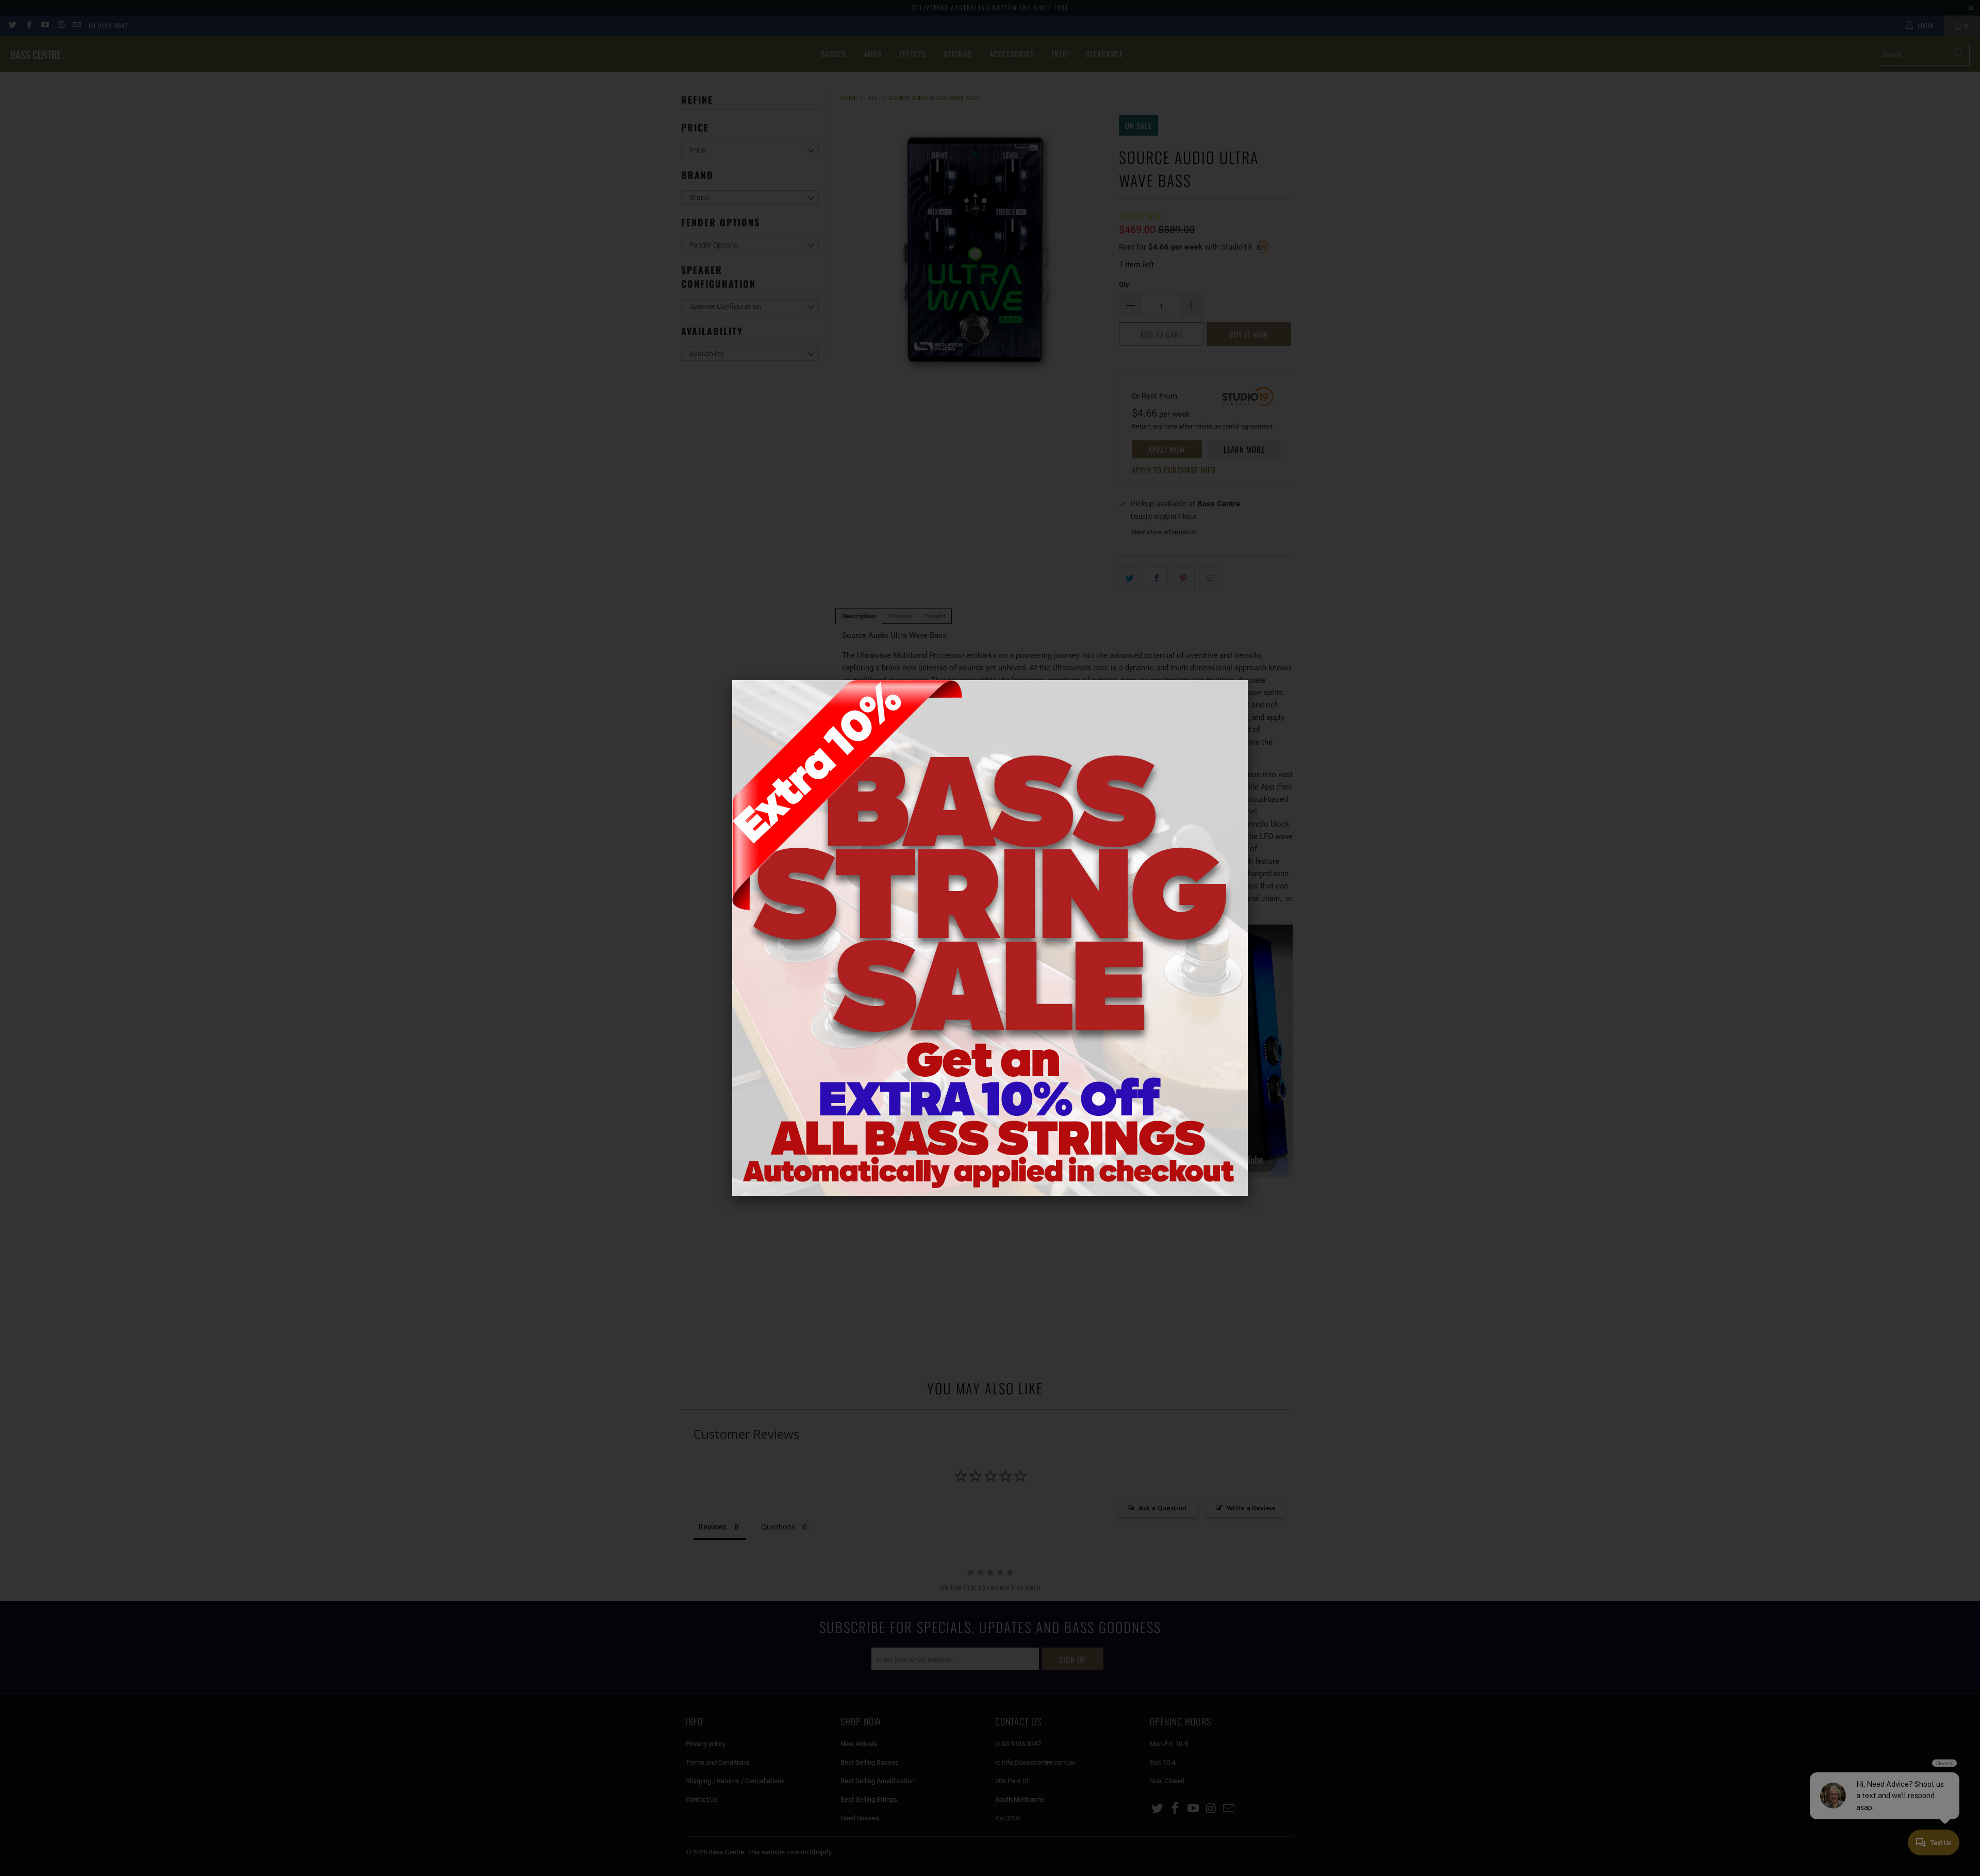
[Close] (1248, 680)
